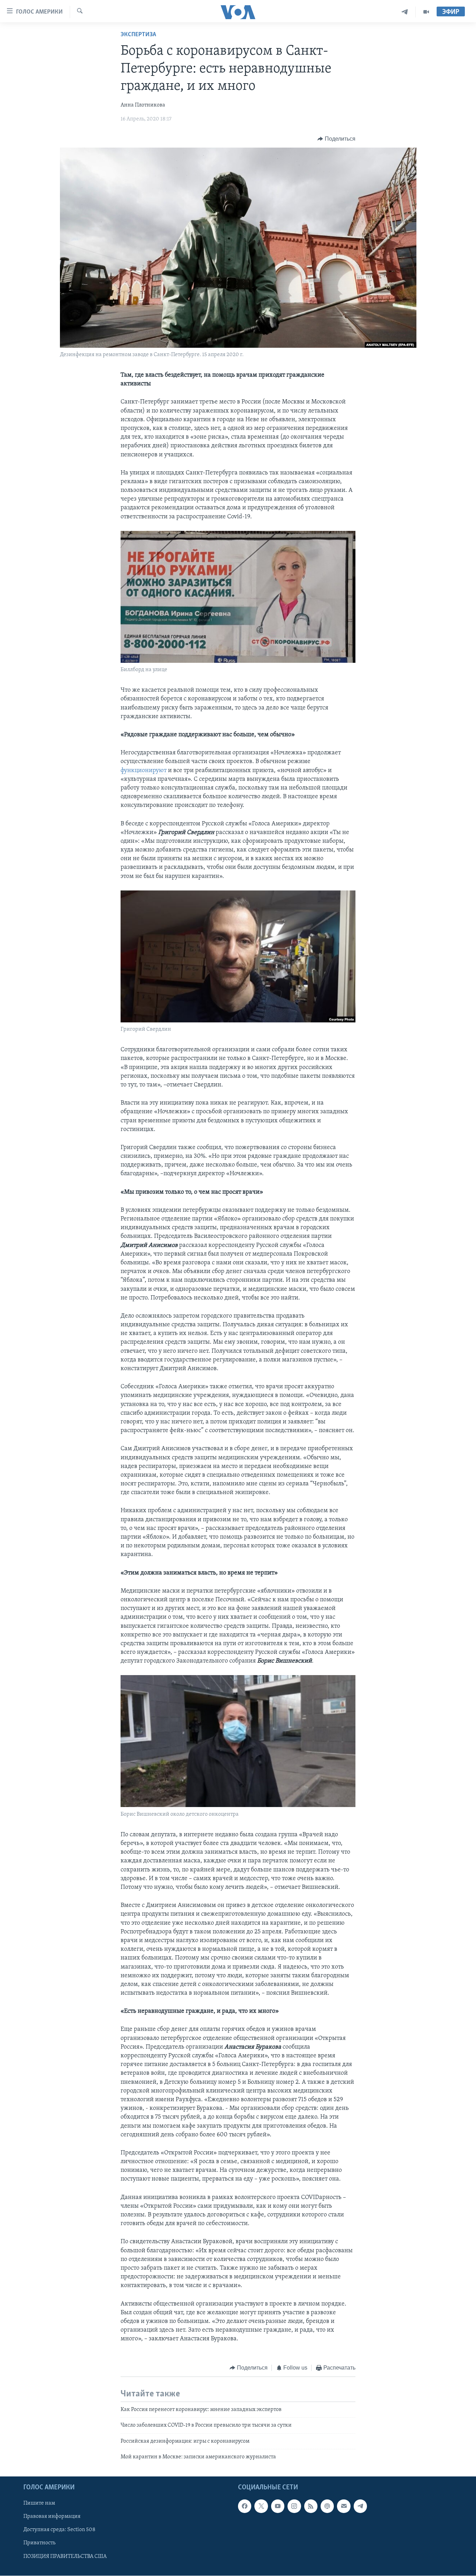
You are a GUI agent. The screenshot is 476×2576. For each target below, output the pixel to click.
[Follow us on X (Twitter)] (261, 2506)
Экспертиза (138, 35)
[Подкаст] (327, 2506)
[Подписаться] (344, 2506)
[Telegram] (405, 12)
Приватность (39, 2543)
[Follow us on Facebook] (245, 2506)
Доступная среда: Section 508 (59, 2530)
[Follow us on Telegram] (360, 2506)
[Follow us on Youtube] (278, 2506)
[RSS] (311, 2506)
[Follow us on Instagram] (294, 2506)
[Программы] (426, 12)
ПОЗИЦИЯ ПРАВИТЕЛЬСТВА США (65, 2557)
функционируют (144, 771)
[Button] (336, 139)
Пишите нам (39, 2504)
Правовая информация (52, 2517)
